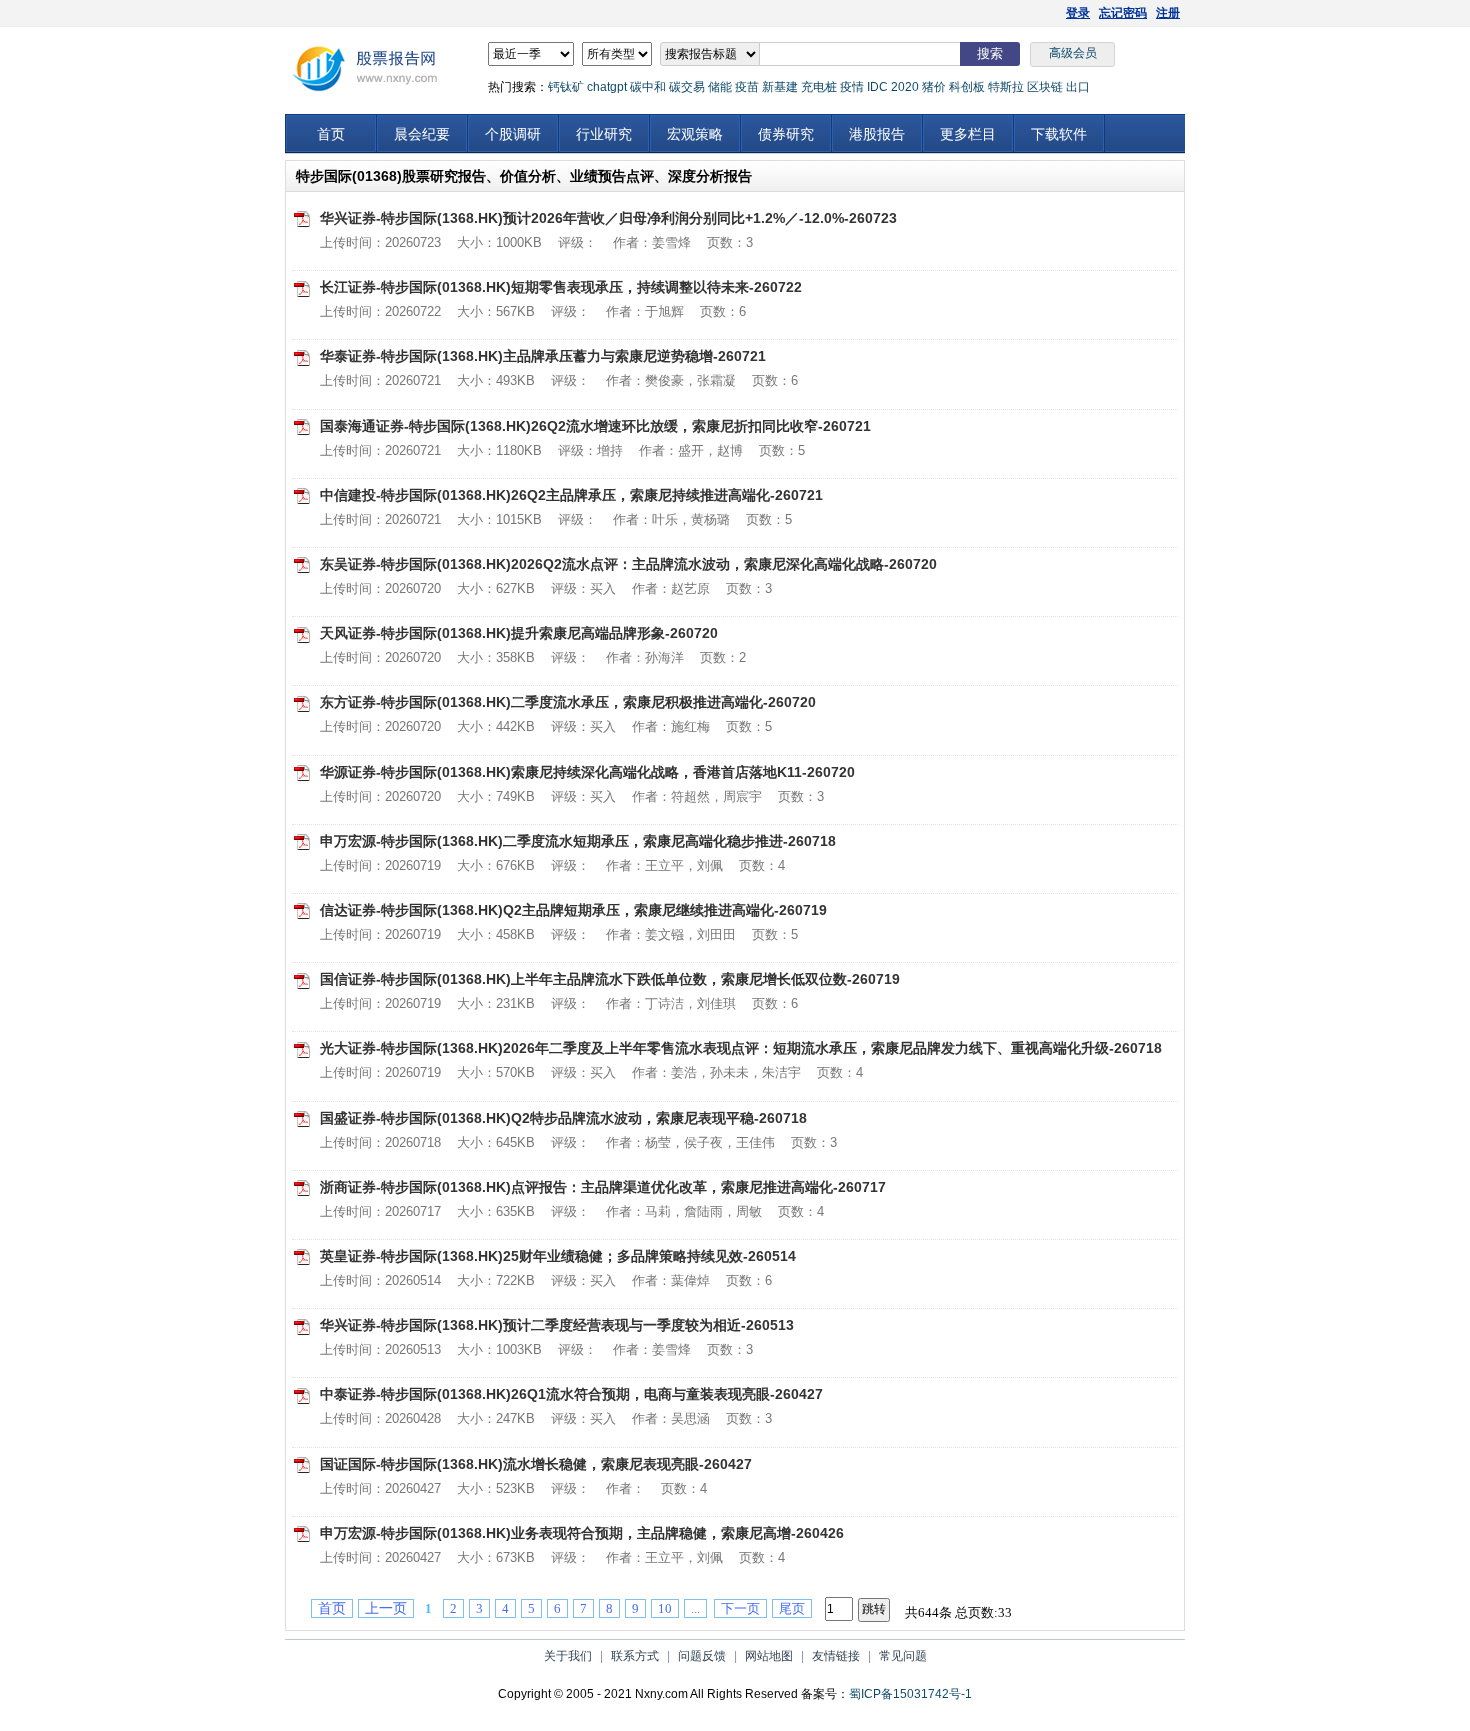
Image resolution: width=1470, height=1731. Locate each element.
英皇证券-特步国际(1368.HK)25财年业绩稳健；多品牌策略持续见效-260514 (558, 1256)
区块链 (1045, 87)
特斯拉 (1006, 87)
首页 (331, 134)
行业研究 (604, 134)
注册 (1168, 13)
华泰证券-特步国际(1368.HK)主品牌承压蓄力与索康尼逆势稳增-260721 (543, 356)
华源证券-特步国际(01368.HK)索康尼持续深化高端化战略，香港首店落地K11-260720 (587, 772)
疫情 (852, 87)
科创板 (967, 87)
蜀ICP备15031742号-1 (910, 1694)
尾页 (792, 1608)
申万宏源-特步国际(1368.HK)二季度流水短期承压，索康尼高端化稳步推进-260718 (578, 841)
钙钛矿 (566, 87)
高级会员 (1073, 53)
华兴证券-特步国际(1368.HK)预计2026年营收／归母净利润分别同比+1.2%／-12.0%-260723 (608, 218)
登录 (1078, 13)
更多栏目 (968, 134)
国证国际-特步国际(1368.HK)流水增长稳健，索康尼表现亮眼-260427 (536, 1464)
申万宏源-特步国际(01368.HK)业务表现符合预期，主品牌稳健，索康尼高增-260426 (582, 1533)
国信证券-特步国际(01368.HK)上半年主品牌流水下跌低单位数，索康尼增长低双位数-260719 (610, 979)
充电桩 (819, 87)
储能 (720, 87)
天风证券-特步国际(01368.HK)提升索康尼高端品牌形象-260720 (519, 633)
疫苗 (747, 87)
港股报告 (877, 134)
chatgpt (607, 87)
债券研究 (786, 134)
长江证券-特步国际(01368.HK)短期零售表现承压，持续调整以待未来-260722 (561, 287)
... (695, 1608)
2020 (905, 87)
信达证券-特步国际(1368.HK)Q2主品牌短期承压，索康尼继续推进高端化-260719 (573, 910)
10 (665, 1608)
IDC (877, 87)
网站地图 (769, 1656)
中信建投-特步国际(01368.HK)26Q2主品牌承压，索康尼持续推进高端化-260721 (571, 495)
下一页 (740, 1608)
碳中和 (648, 87)
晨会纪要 (422, 134)
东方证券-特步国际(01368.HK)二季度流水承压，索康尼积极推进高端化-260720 (568, 702)
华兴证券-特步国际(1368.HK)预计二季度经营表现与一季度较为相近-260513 (557, 1325)
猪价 (934, 87)
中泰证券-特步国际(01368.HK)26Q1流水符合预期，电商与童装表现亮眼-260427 (571, 1394)
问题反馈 (702, 1656)
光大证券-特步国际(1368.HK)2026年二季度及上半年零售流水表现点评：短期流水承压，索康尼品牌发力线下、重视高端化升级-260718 (741, 1048)
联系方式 (635, 1656)
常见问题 (903, 1656)
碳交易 (687, 87)
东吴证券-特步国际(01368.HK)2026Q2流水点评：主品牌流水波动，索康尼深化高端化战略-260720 (628, 564)
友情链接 (836, 1656)
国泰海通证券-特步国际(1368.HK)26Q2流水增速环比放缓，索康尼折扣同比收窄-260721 (595, 426)
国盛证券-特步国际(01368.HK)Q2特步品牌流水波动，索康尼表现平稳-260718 (563, 1118)
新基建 (780, 87)
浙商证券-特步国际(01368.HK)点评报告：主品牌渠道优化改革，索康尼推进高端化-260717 (603, 1187)
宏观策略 (695, 134)
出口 (1078, 87)
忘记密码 (1123, 13)
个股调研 (513, 134)
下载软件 (1059, 134)
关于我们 (568, 1656)
